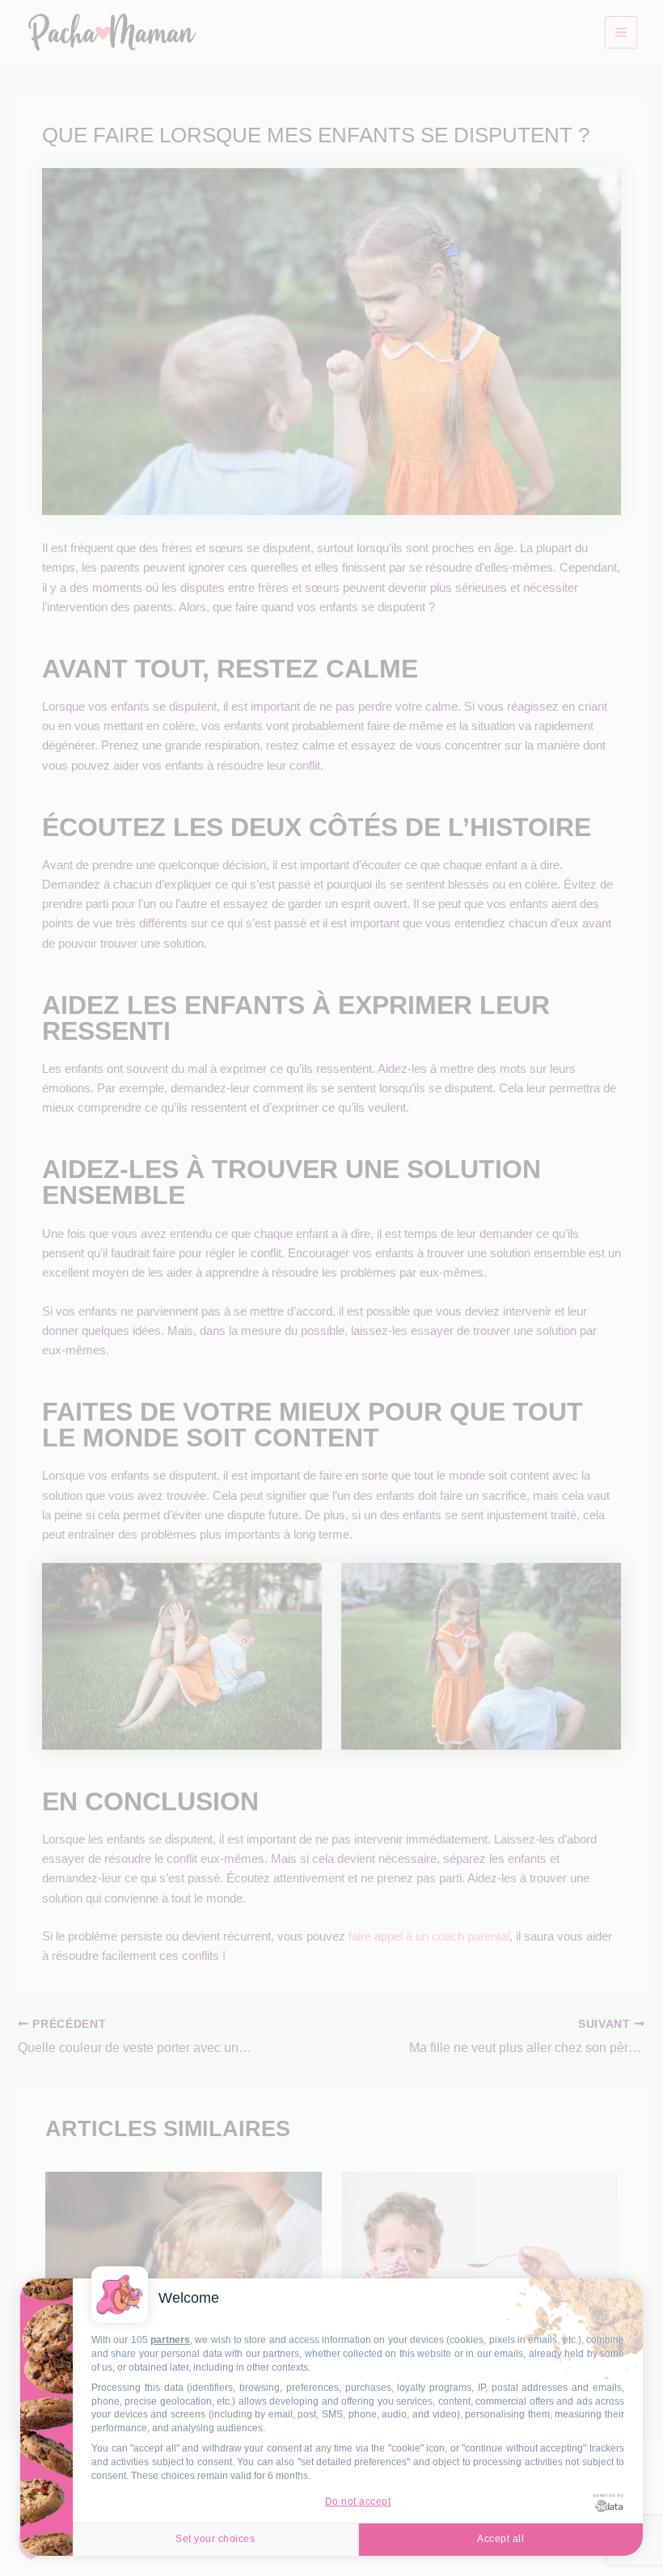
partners (170, 2340)
